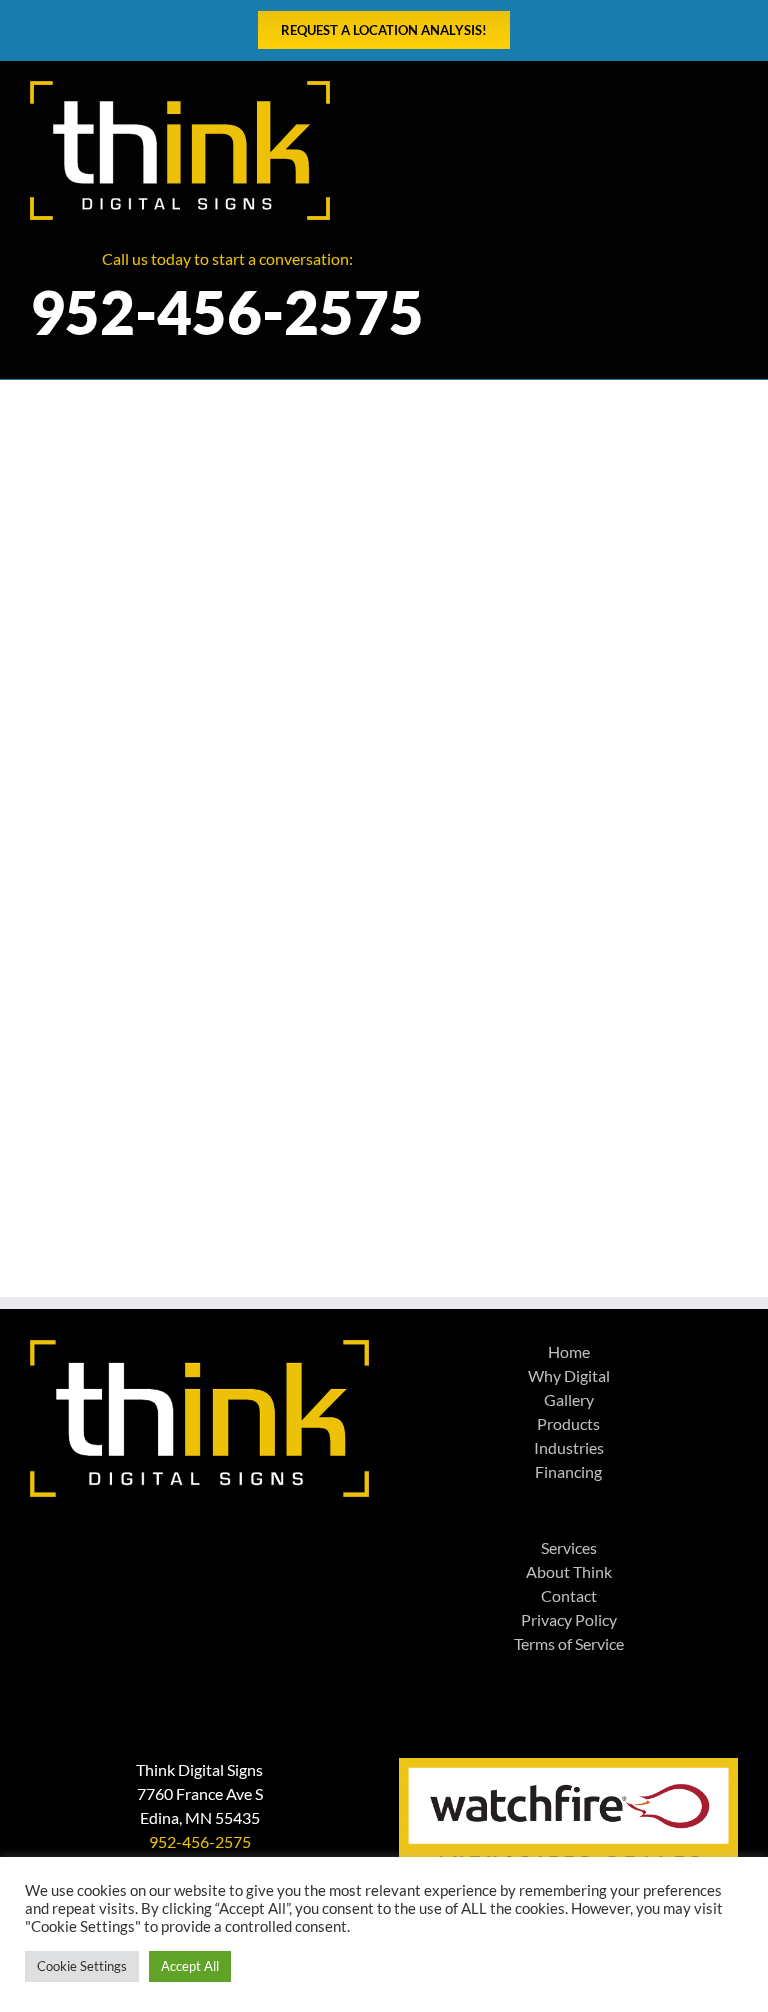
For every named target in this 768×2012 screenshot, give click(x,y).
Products (568, 1423)
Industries (569, 1447)
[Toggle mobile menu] (730, 91)
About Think (569, 1571)
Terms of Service (569, 1643)
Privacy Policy (569, 1619)
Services (569, 1547)
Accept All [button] (190, 1966)
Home (569, 1351)
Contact (569, 1595)
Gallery (569, 1399)
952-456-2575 (200, 1841)
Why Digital (569, 1375)
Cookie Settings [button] (82, 1966)
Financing (568, 1471)
